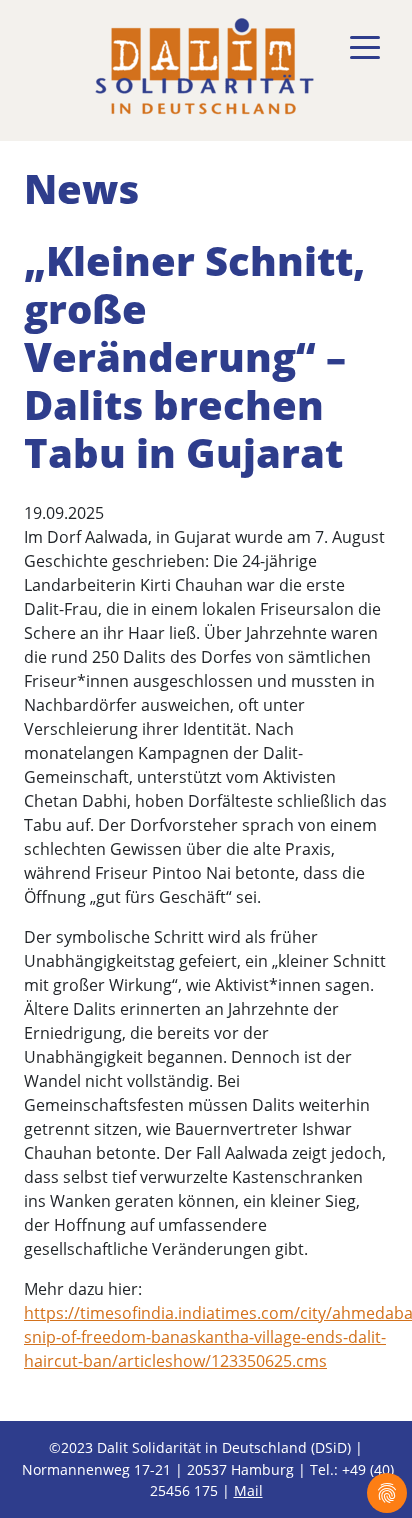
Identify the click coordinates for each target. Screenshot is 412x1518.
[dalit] (204, 66)
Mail (248, 1490)
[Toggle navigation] (365, 48)
